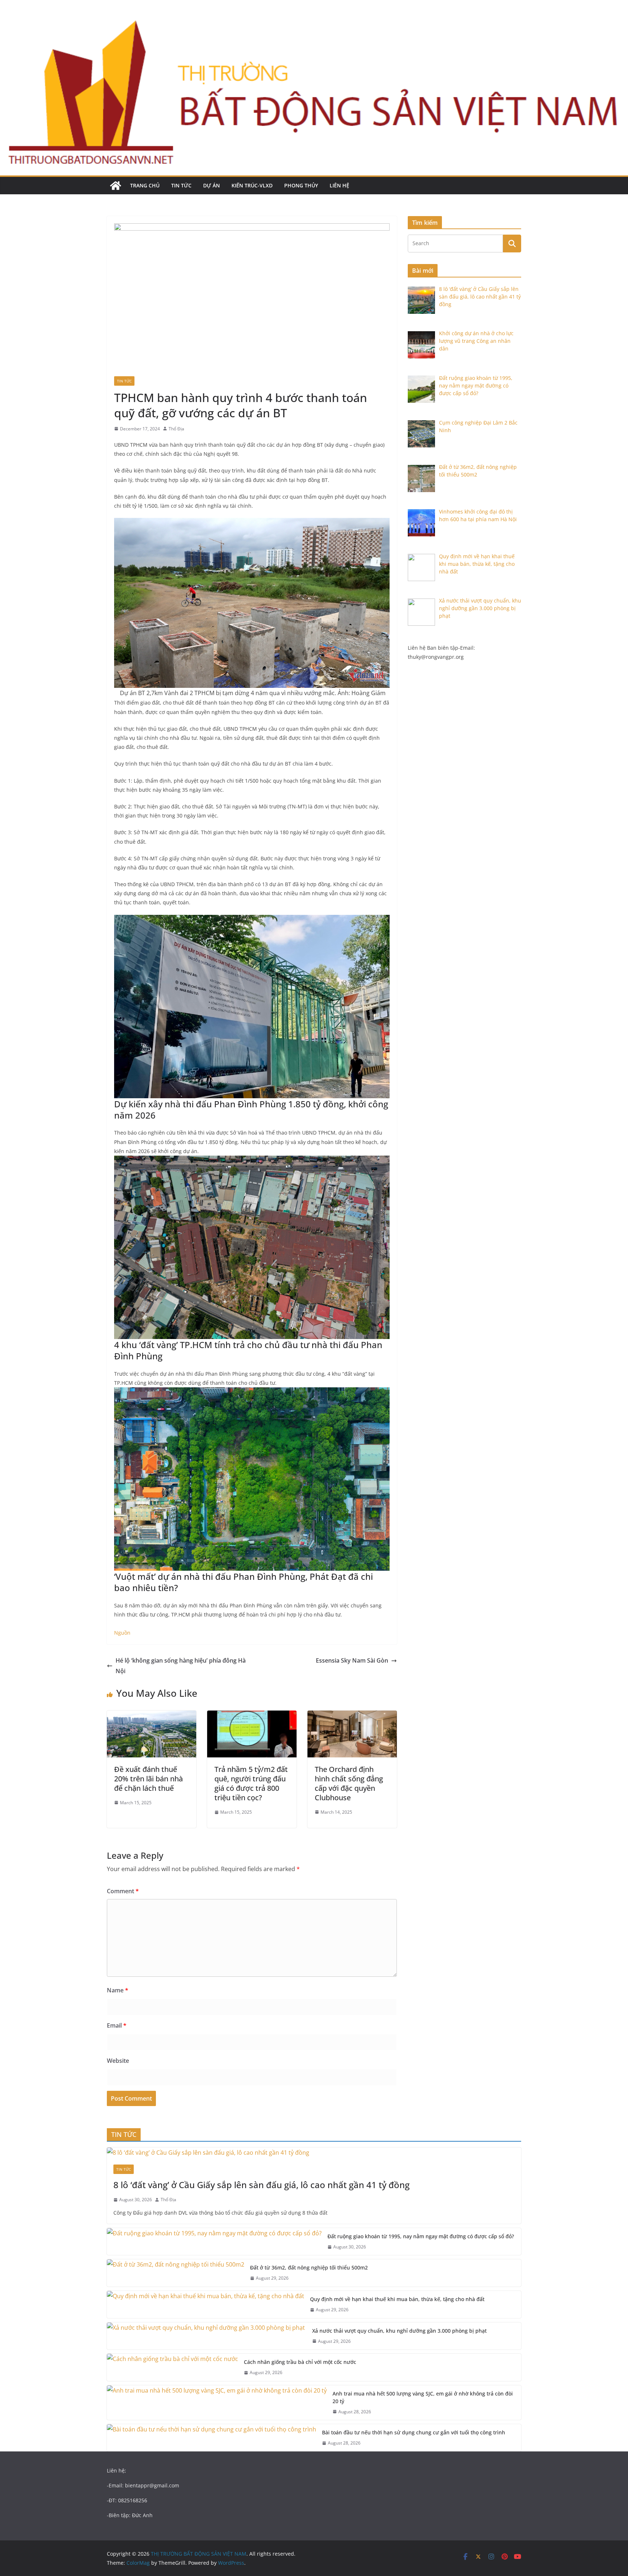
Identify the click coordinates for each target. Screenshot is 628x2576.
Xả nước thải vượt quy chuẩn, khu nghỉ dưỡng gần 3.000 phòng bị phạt (400, 2331)
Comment (123, 1891)
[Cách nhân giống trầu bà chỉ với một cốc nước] (172, 2367)
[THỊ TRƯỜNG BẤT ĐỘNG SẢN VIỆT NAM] (116, 186)
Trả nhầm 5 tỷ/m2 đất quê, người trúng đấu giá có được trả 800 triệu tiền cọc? (251, 1783)
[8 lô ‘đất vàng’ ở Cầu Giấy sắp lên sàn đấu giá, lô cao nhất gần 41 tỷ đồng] (314, 2153)
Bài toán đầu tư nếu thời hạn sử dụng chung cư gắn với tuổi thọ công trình (414, 2432)
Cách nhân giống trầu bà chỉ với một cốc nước (300, 2362)
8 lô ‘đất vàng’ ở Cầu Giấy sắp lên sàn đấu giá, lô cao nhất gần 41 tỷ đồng (261, 2185)
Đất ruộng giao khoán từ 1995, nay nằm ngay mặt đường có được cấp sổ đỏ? (421, 2236)
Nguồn (122, 1633)
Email (117, 2025)
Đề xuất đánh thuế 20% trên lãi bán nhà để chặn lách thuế (148, 1779)
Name (118, 1990)
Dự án (212, 185)
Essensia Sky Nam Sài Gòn (352, 1660)
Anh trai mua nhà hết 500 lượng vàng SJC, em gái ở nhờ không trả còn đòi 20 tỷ (423, 2397)
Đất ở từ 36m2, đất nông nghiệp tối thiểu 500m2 (309, 2267)
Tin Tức (181, 185)
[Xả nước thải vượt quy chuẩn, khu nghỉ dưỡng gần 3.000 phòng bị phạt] (207, 2336)
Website (118, 2061)
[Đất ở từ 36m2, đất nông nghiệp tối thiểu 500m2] (176, 2273)
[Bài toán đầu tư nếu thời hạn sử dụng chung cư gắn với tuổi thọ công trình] (212, 2438)
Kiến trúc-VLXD (252, 185)
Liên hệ (339, 185)
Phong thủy (301, 185)
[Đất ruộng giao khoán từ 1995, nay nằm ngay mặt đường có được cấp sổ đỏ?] (214, 2242)
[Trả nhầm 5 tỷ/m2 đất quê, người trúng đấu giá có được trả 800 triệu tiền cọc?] (252, 1716)
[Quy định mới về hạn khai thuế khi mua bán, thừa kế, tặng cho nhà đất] (206, 2305)
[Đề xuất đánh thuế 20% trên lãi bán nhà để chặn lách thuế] (152, 1716)
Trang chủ (145, 185)
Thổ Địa (176, 429)
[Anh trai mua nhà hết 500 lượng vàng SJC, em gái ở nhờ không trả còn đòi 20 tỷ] (217, 2403)
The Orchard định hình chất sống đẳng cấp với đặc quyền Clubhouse (349, 1783)
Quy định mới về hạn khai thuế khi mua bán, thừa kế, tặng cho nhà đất (397, 2299)
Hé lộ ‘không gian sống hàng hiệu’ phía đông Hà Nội (181, 1666)
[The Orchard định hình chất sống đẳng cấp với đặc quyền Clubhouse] (352, 1716)
